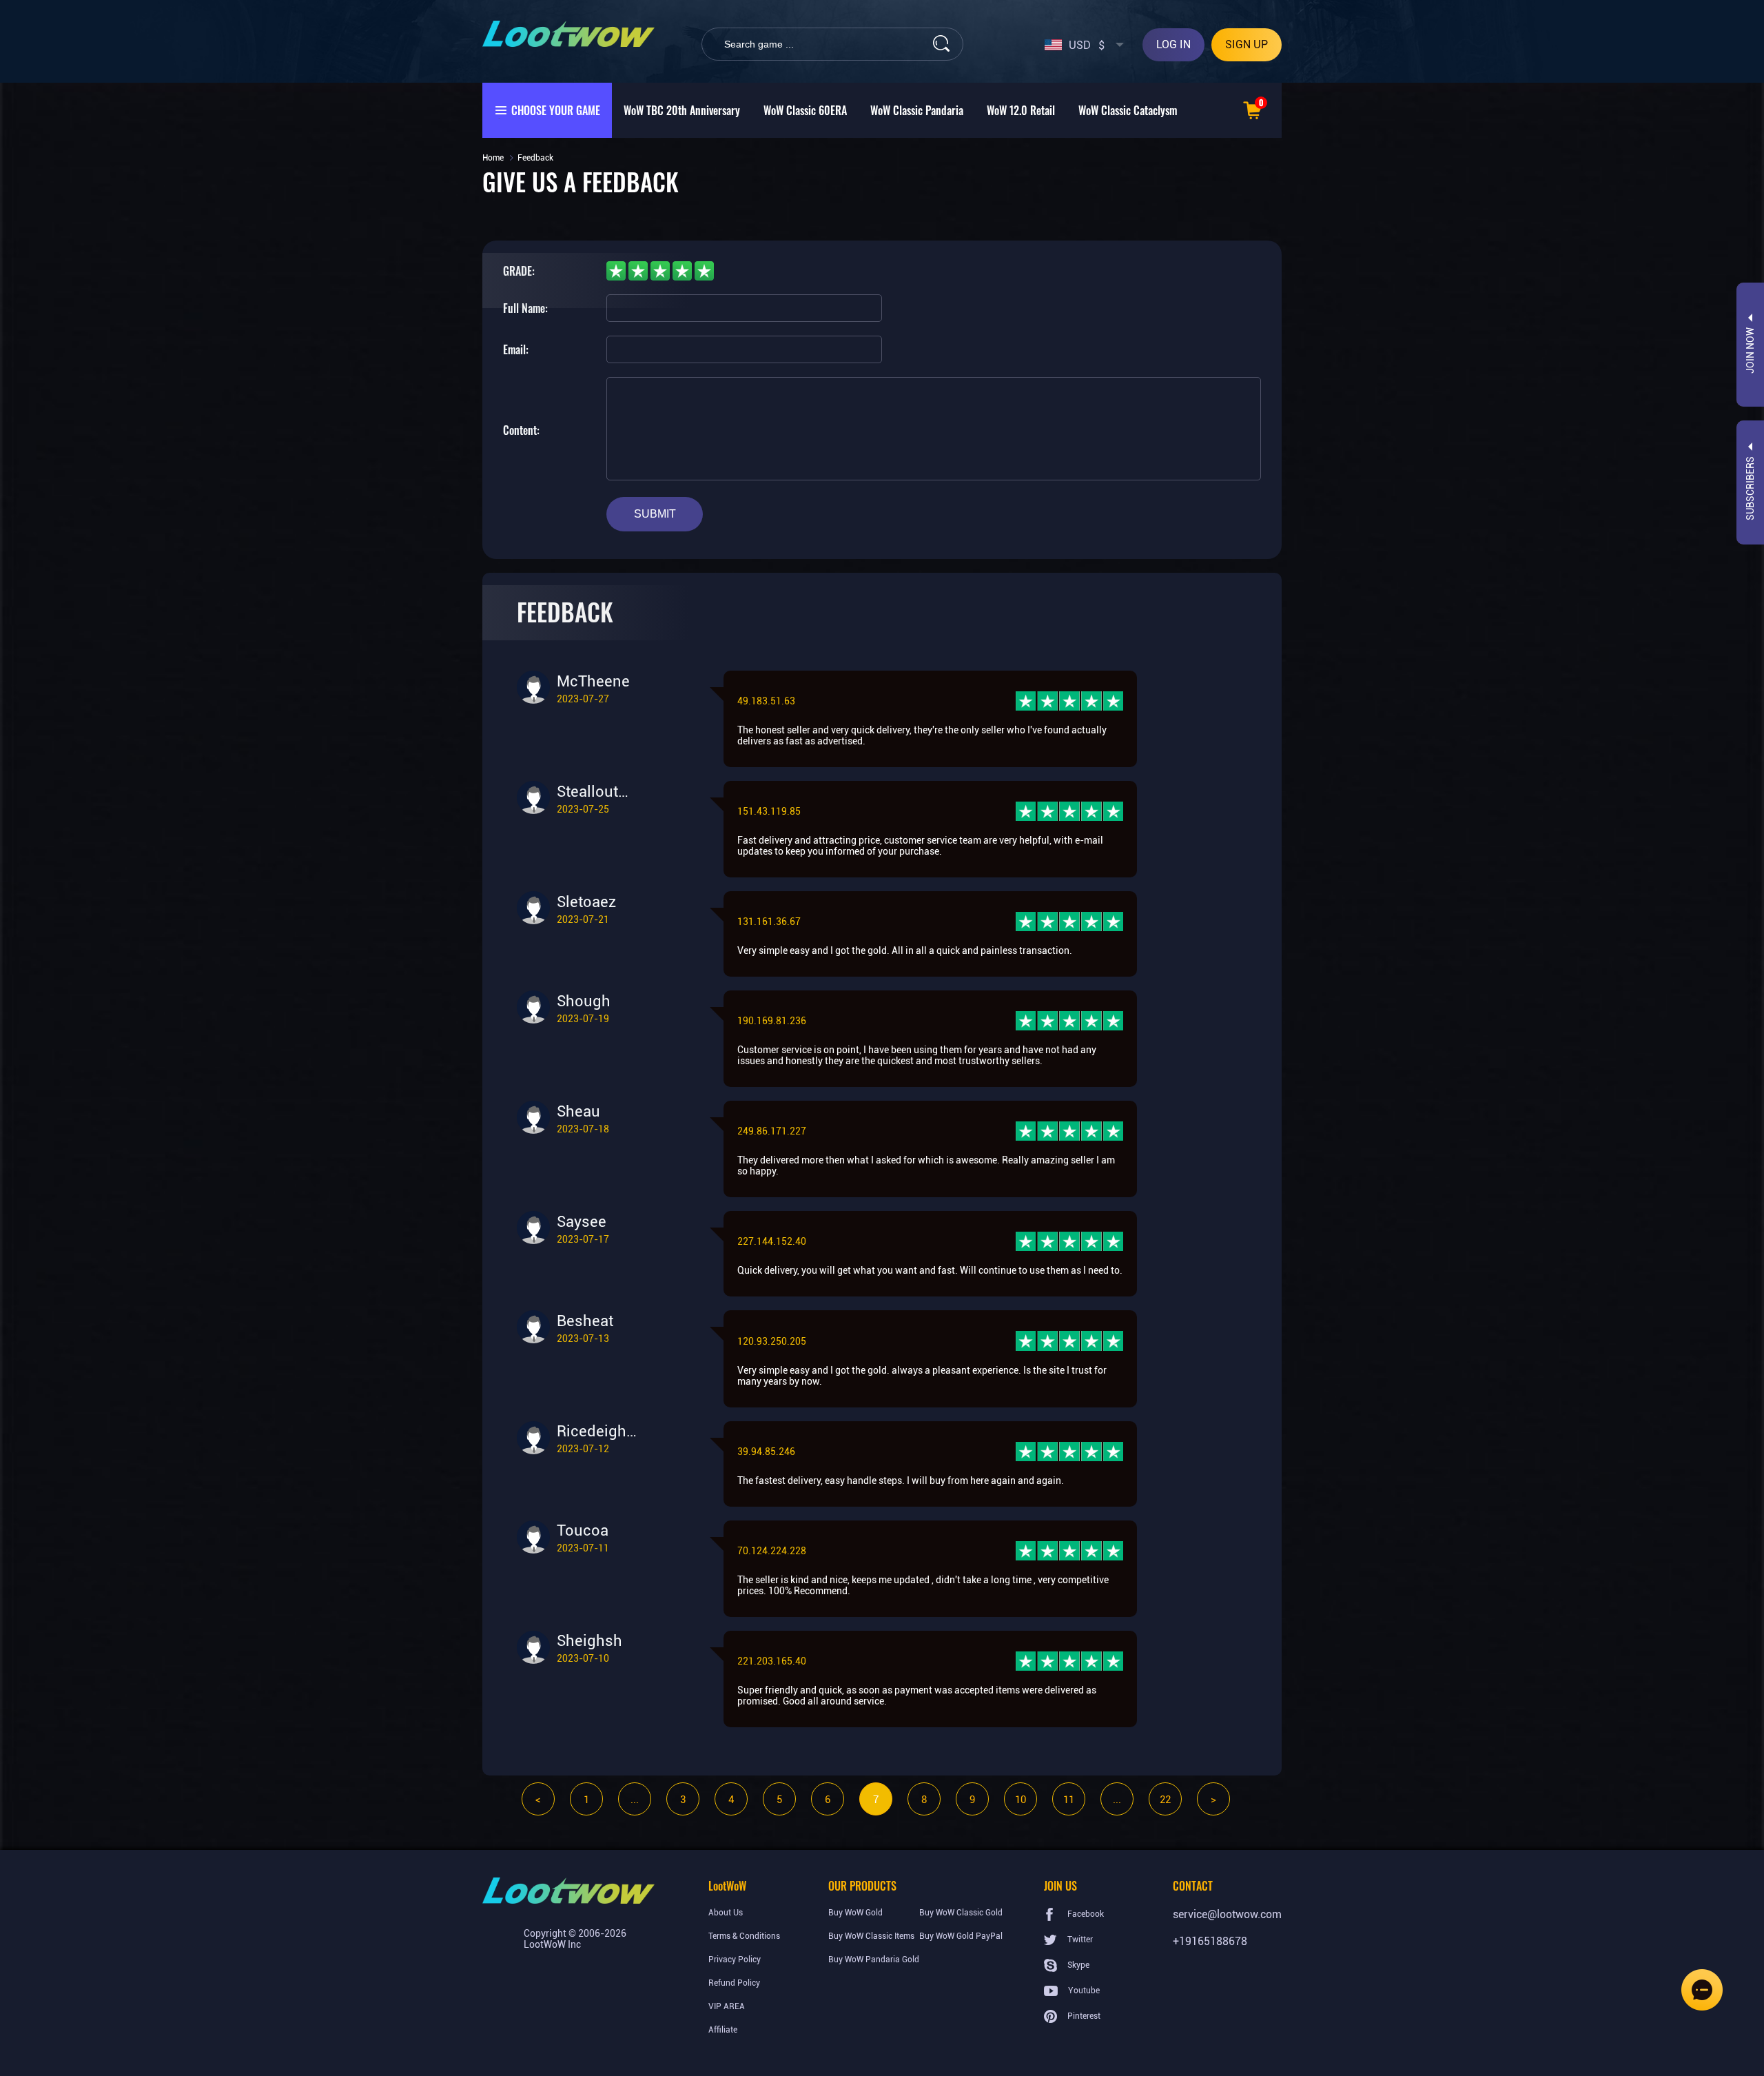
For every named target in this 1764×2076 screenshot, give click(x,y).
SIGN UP (1247, 44)
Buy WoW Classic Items (871, 1936)
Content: (521, 430)
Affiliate (723, 2030)
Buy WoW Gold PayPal (961, 1936)
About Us (726, 1913)
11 (1069, 1800)
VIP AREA (727, 2006)
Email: (516, 349)
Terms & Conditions (744, 1936)
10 (1021, 1800)
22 (1165, 1800)
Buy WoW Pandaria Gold (874, 1960)
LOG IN (1173, 44)
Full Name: (525, 308)
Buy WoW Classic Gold (961, 1913)
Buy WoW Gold (855, 1913)
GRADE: (519, 271)
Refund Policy (734, 1983)
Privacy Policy (735, 1960)
